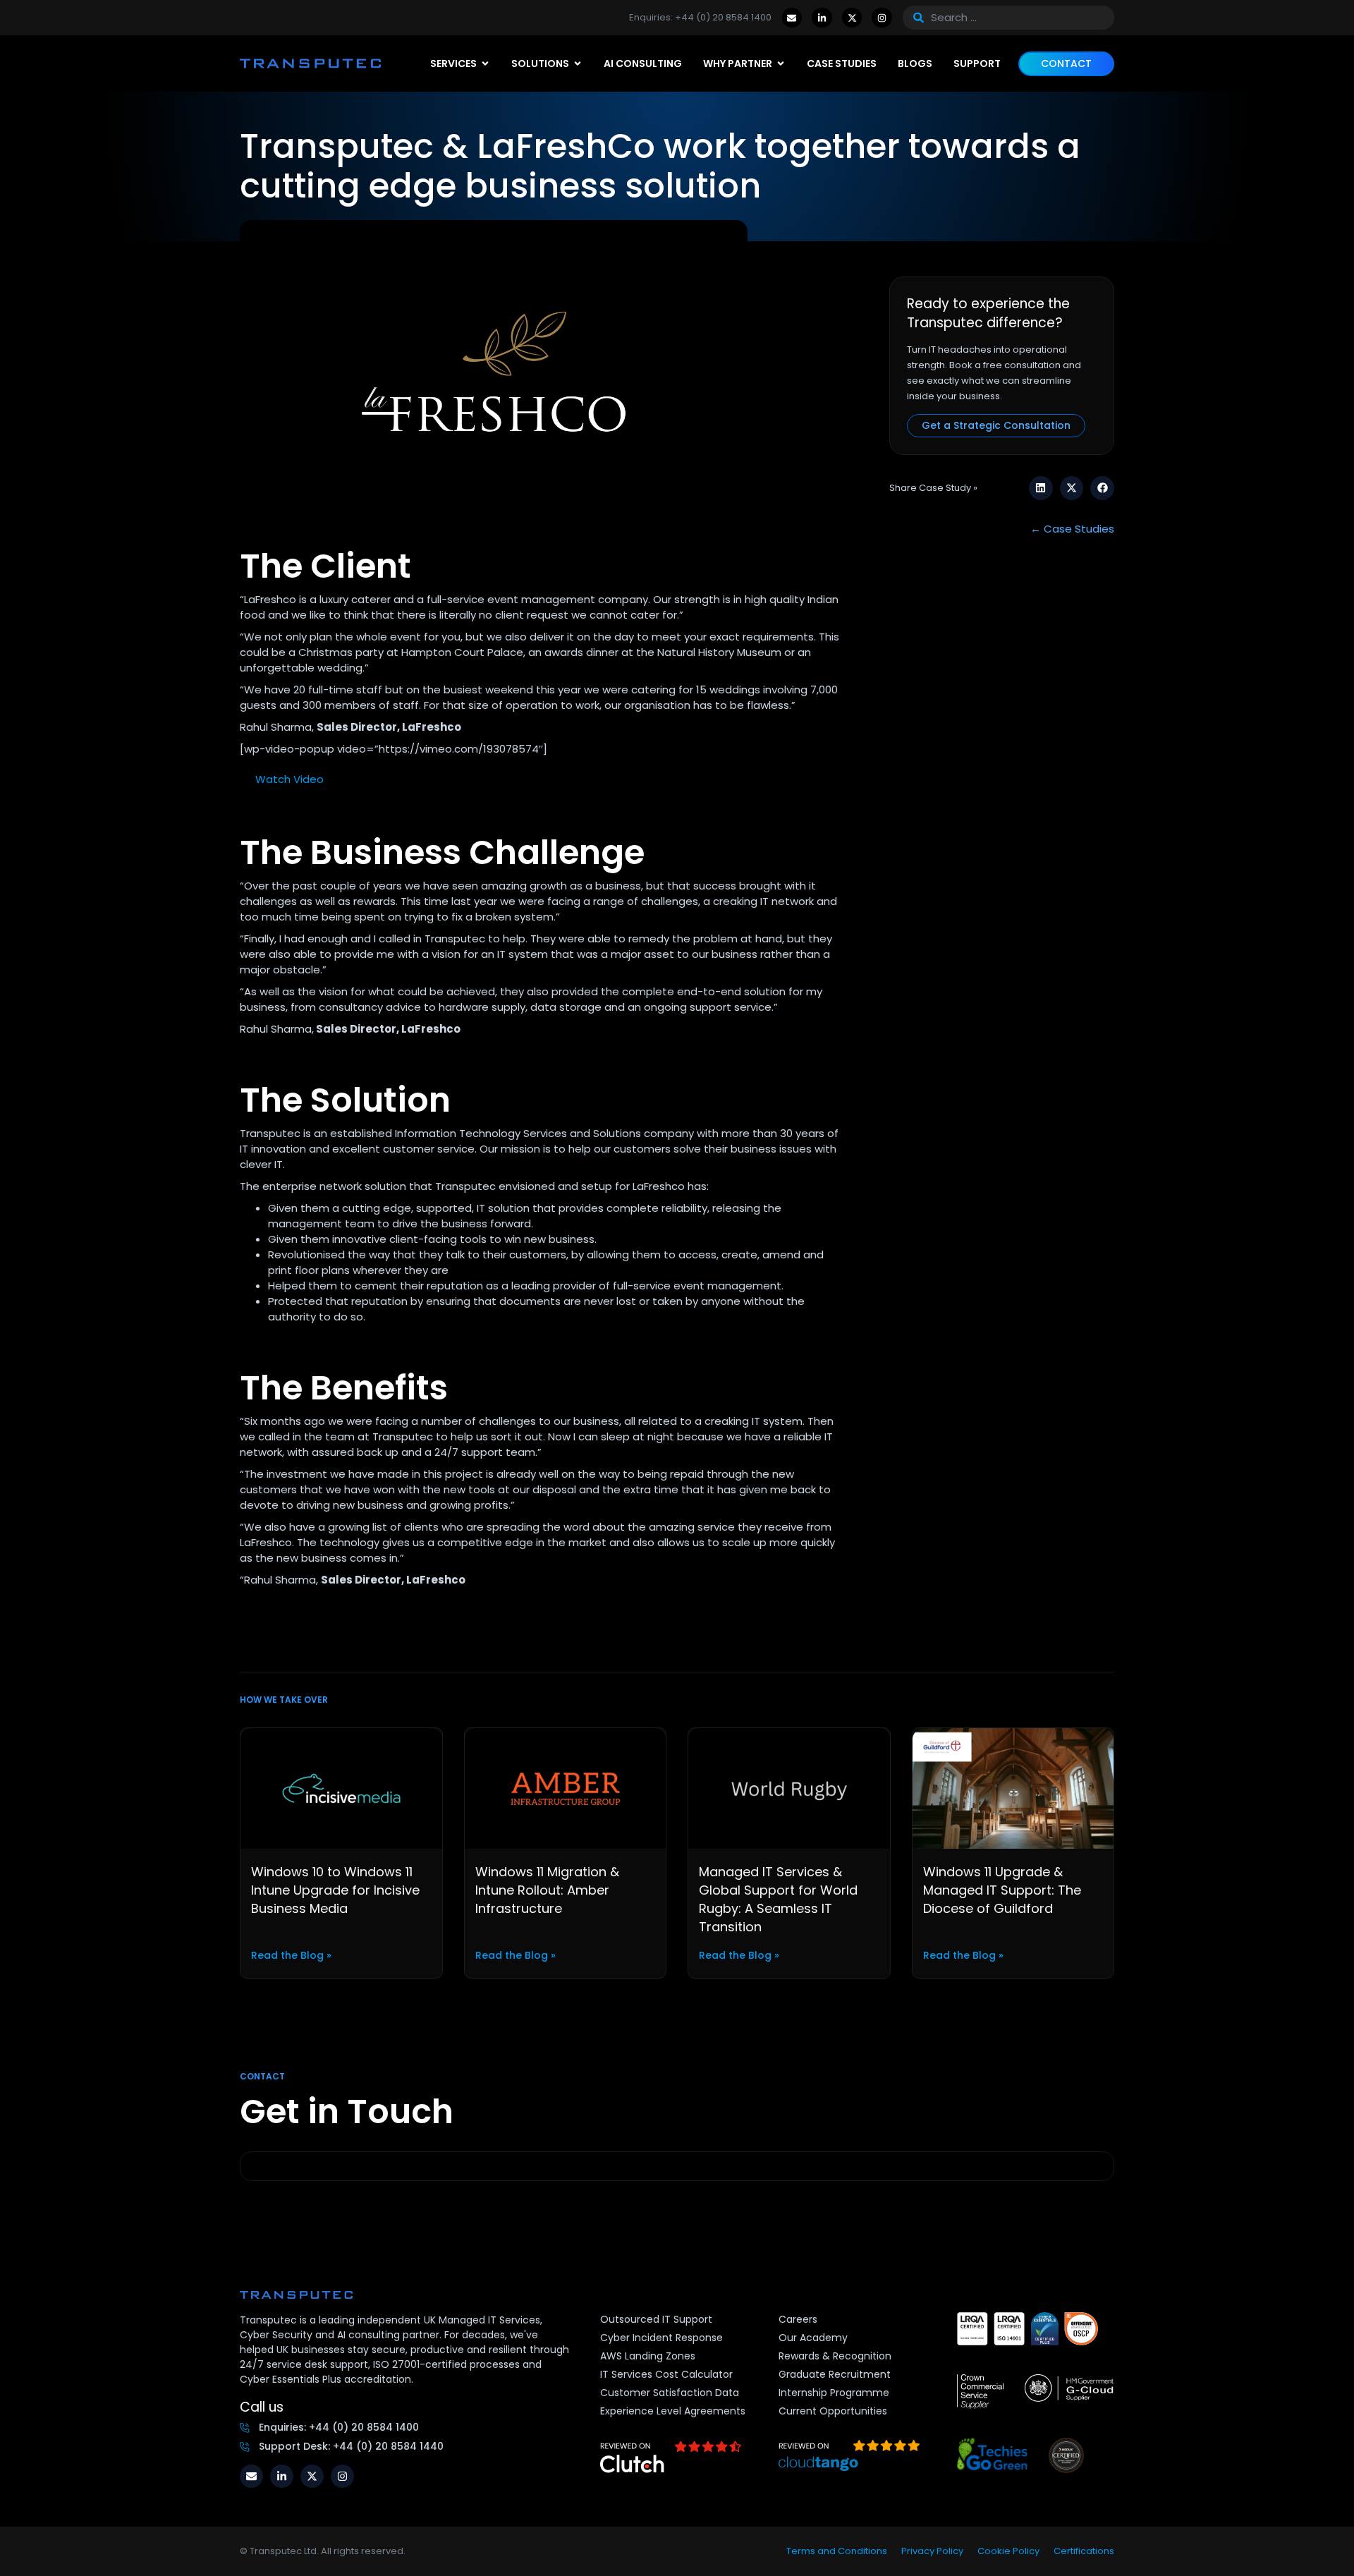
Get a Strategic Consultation (996, 425)
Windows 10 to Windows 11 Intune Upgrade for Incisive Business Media (335, 1890)
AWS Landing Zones (648, 2356)
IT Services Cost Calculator (666, 2374)
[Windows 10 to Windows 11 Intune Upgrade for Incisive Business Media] (341, 1787)
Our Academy (813, 2338)
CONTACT (1066, 63)
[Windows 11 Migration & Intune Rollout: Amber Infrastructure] (566, 1787)
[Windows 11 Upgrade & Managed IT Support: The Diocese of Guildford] (1013, 1787)
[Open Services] (485, 64)
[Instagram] (882, 18)
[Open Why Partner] (781, 64)
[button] (1041, 488)
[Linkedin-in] (822, 18)
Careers (798, 2319)
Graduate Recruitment (835, 2374)
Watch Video (289, 779)
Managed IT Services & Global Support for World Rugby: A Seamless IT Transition (778, 1899)
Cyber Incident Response (661, 2338)
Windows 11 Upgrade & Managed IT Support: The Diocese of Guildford (1002, 1890)
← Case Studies (1072, 529)
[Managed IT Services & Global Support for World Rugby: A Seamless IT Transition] (789, 1787)
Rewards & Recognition (835, 2356)
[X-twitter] (852, 18)
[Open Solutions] (578, 64)
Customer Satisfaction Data (670, 2393)
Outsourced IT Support (656, 2319)
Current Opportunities (833, 2411)
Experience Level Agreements (673, 2411)
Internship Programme (834, 2393)
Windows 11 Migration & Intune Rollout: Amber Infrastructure (547, 1890)
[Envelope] (792, 18)
